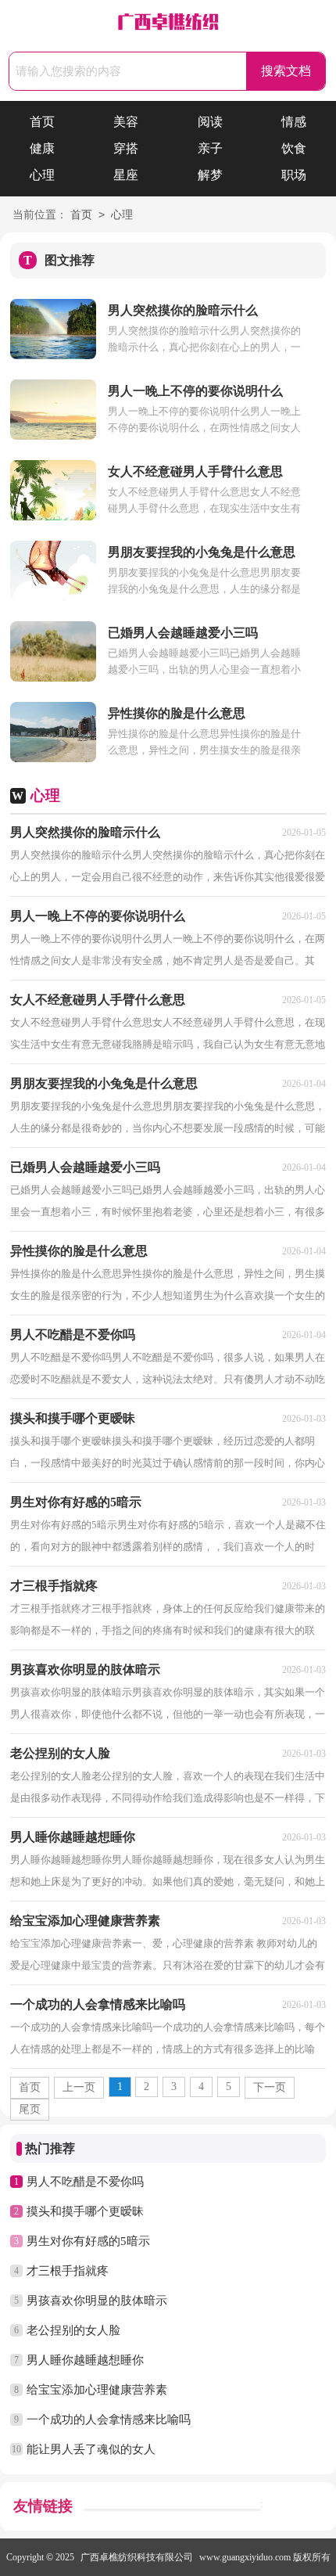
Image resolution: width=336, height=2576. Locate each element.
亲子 (210, 148)
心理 (42, 175)
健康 (42, 148)
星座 (126, 175)
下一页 (270, 2087)
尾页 (30, 2109)
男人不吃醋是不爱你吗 (85, 2182)
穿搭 (126, 148)
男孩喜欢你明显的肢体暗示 (97, 2301)
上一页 (79, 2087)
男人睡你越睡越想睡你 (85, 2360)
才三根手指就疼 (68, 2271)
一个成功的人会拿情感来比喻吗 (109, 2419)
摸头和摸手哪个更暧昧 (85, 2211)
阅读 (210, 122)
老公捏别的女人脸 (73, 2330)
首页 (42, 122)
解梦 (210, 175)
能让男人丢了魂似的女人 (91, 2449)
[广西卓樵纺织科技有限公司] (168, 24)
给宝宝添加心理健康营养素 (97, 2390)
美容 (126, 122)
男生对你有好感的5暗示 (88, 2241)
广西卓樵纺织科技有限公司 (137, 2557)
